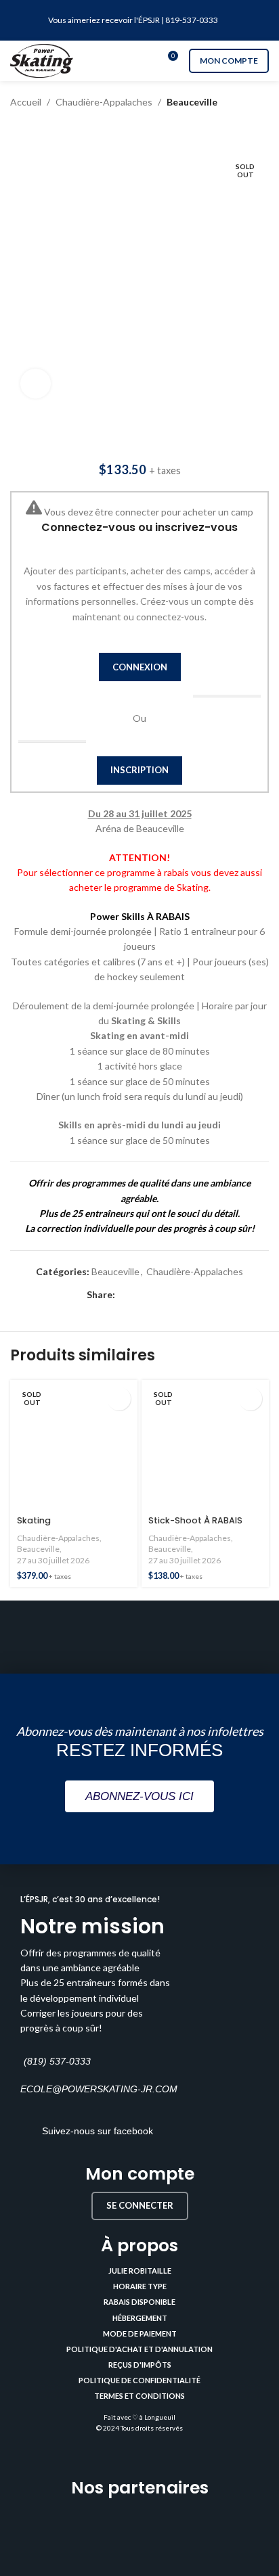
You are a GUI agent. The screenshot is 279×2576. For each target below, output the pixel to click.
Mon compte (229, 61)
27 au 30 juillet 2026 (53, 1560)
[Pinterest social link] (154, 1295)
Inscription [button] (139, 770)
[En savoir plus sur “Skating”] (119, 1399)
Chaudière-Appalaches (104, 102)
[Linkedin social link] (170, 1295)
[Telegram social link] (185, 1295)
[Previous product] (17, 130)
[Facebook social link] (123, 1295)
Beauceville (192, 102)
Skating (34, 1520)
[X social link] (138, 1295)
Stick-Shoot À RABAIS (195, 1520)
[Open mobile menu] (139, 61)
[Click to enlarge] (36, 384)
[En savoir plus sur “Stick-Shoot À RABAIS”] (250, 1399)
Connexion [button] (140, 667)
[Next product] (44, 130)
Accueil (26, 102)
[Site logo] (42, 60)
